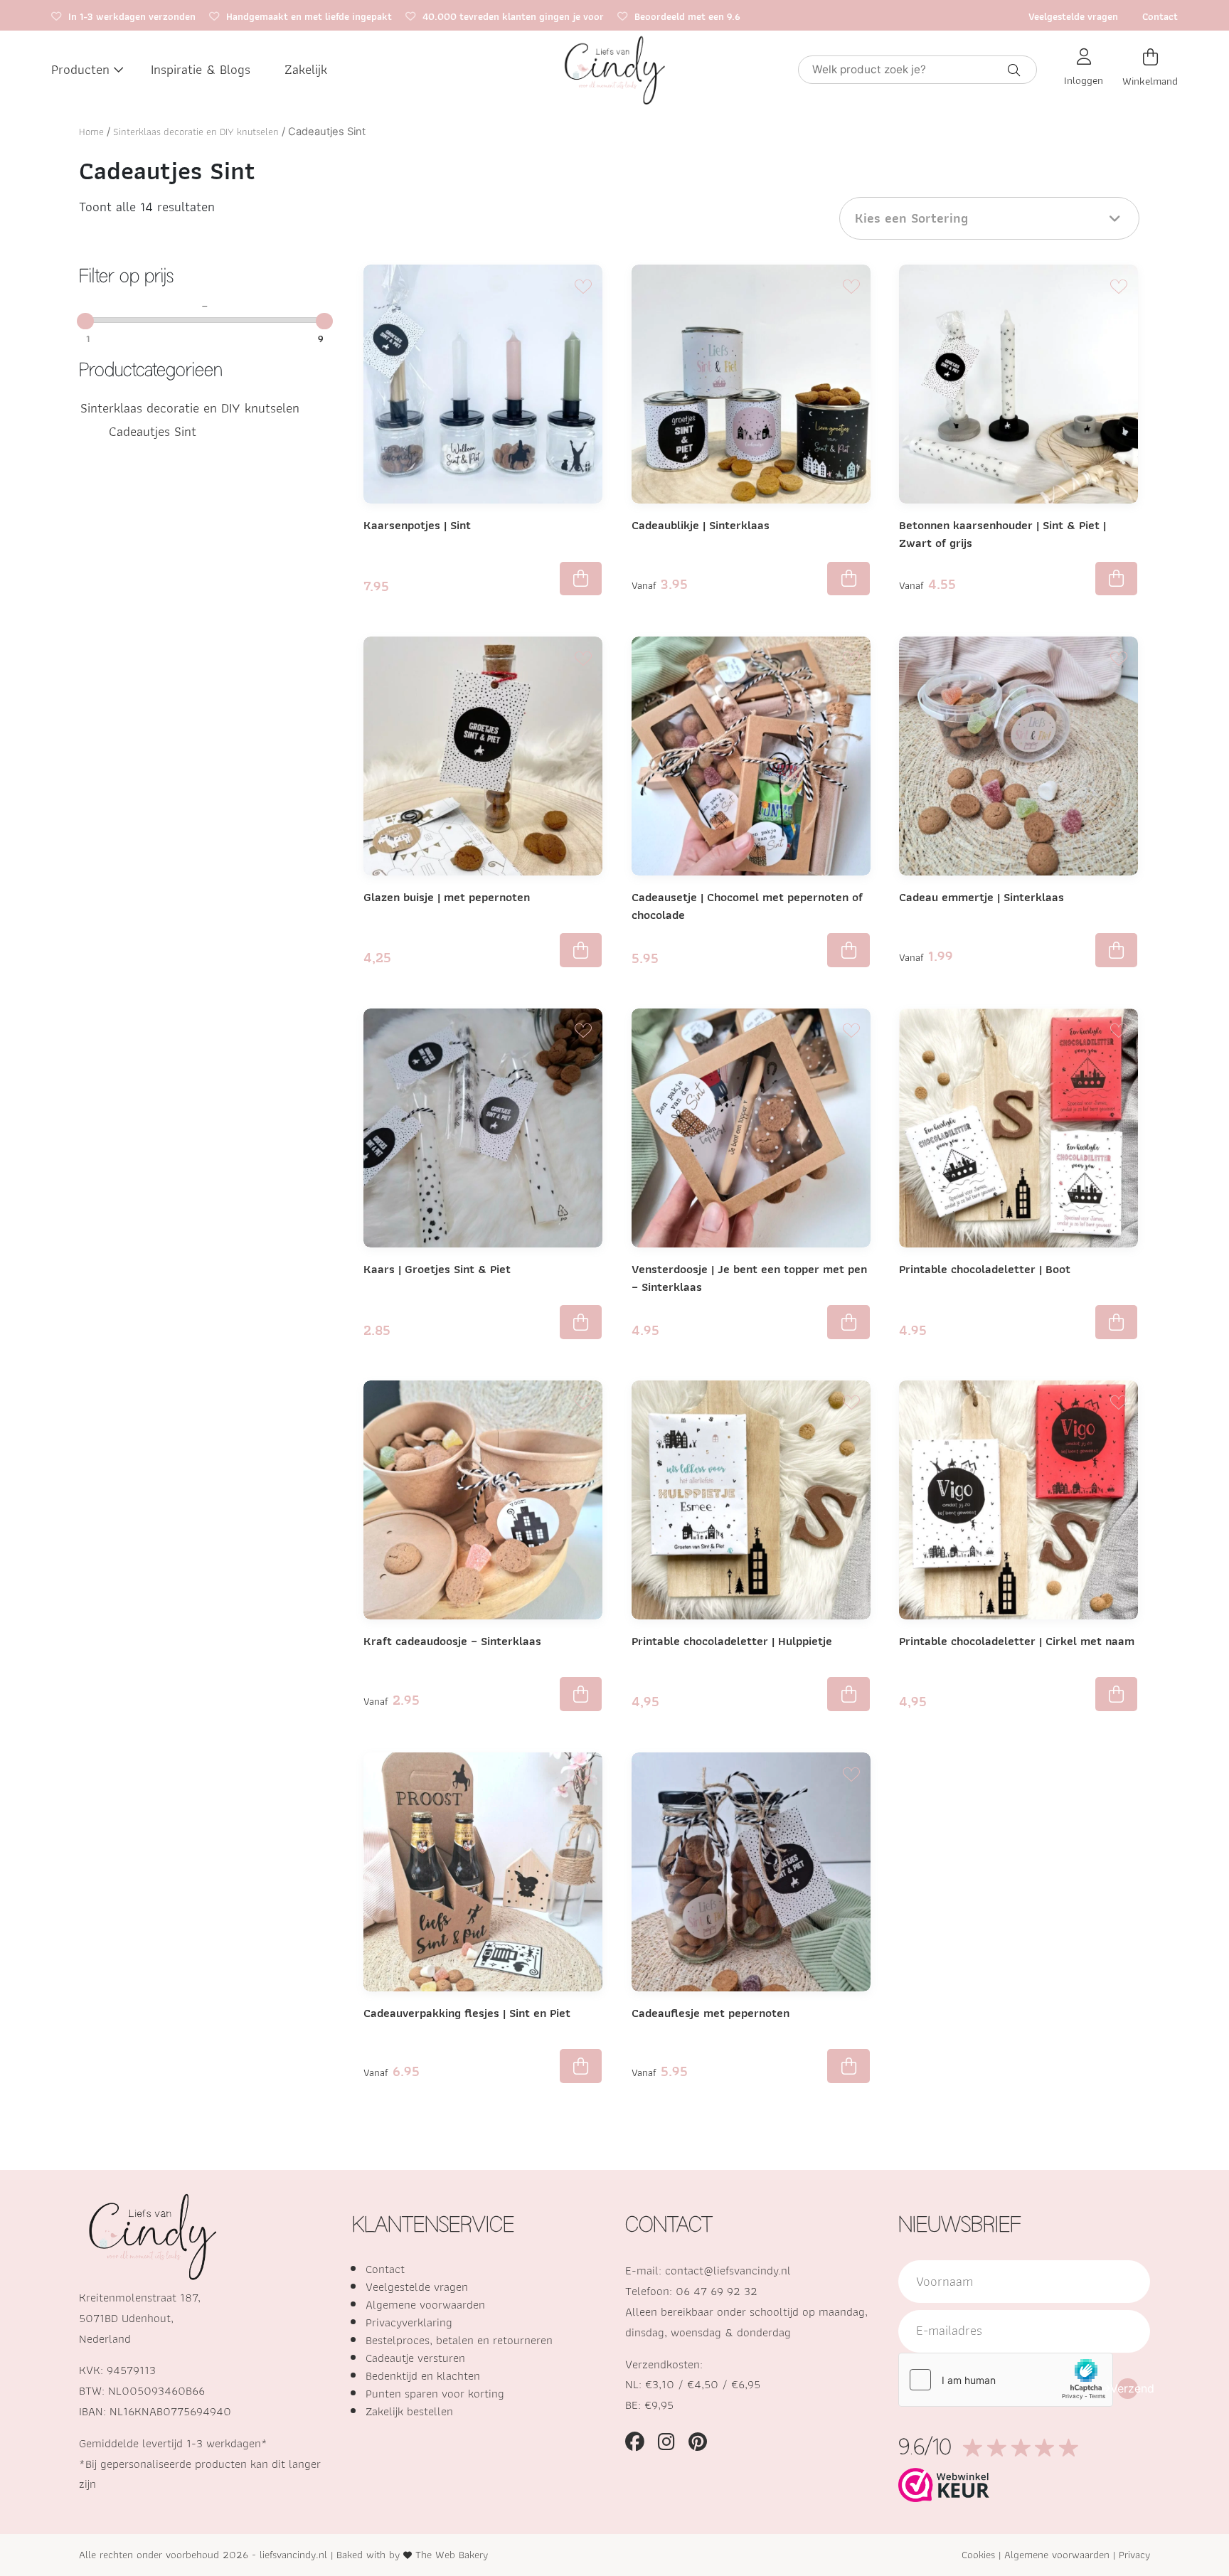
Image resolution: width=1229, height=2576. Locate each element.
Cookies (978, 2554)
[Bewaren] (583, 284)
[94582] (581, 950)
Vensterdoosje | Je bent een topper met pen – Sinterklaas (749, 1278)
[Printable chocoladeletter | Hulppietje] (751, 1500)
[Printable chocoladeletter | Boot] (1018, 1128)
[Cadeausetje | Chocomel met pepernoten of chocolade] (751, 756)
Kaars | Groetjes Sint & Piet (437, 1269)
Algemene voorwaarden (425, 2304)
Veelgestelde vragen (1073, 16)
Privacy (1134, 2554)
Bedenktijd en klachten (423, 2375)
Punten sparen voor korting (435, 2393)
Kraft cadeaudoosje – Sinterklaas (452, 1641)
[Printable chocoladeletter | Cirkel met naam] (1018, 1500)
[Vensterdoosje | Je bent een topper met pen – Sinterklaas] (751, 1128)
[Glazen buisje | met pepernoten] (483, 756)
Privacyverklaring (409, 2322)
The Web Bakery (452, 2554)
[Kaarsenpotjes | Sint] (483, 384)
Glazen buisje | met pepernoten (447, 897)
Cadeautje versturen (415, 2358)
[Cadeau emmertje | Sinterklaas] (1018, 756)
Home (91, 132)
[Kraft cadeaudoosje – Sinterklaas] (483, 1500)
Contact (1160, 16)
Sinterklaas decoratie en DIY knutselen (196, 132)
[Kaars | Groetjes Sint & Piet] (483, 1128)
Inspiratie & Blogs (201, 69)
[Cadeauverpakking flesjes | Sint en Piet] (483, 1879)
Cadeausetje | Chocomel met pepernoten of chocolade (747, 906)
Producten (80, 69)
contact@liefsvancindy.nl (728, 2270)
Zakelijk (306, 69)
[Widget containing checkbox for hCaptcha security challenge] (1006, 2380)
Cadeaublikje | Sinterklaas (701, 525)
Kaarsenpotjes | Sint (417, 525)
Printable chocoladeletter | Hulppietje (732, 1641)
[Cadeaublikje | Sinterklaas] (751, 384)
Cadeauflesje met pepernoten (711, 2013)
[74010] (1116, 1694)
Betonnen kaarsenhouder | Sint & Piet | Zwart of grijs (1002, 534)
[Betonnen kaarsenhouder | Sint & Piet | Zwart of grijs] (1018, 384)
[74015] (848, 1694)
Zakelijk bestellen (409, 2411)
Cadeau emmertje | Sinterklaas (981, 897)
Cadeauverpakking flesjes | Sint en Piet (467, 2013)
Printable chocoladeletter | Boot (985, 1269)
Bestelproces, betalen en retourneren (459, 2340)
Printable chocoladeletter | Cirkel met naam (1017, 1641)
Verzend (1128, 2388)
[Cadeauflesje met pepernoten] (751, 1872)
